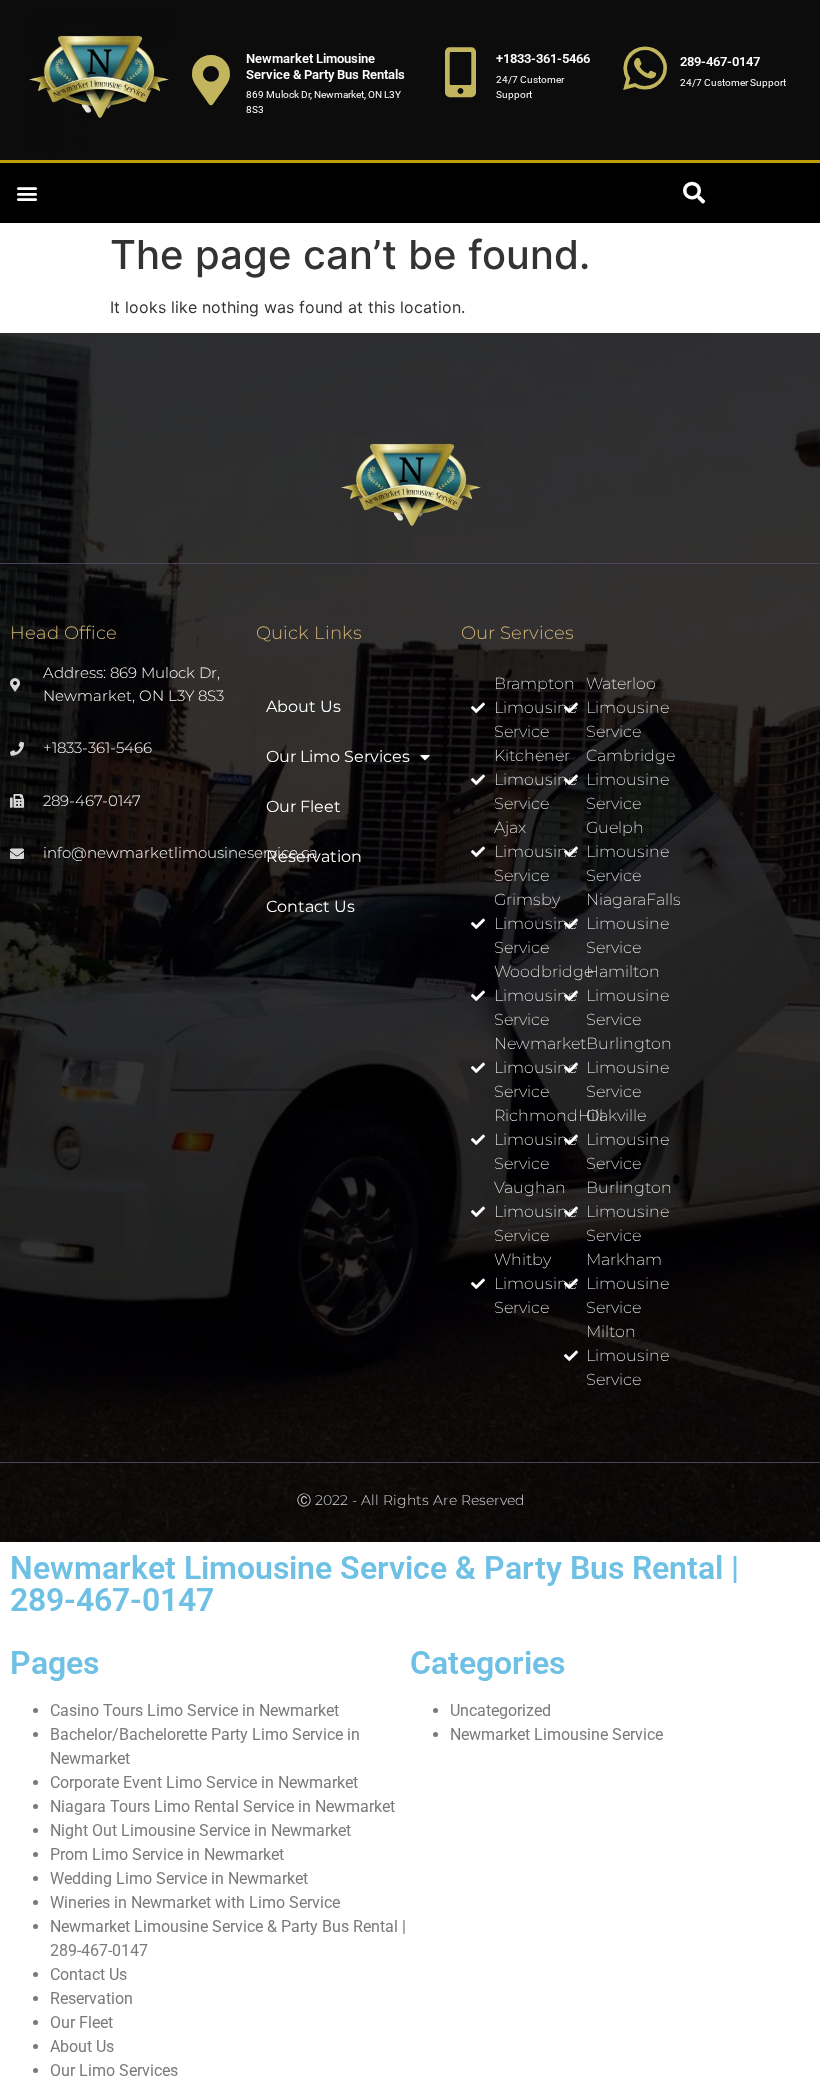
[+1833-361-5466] (461, 72)
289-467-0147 (720, 61)
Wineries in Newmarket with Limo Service (195, 1902)
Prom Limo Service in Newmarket (167, 1854)
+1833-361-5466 (543, 58)
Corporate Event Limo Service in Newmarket (204, 1782)
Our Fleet (303, 806)
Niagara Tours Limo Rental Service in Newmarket (222, 1806)
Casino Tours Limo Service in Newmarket (194, 1710)
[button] (26, 193)
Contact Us (310, 906)
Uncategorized (500, 1710)
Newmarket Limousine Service (556, 1734)
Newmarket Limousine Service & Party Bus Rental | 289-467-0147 (374, 1584)
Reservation (314, 856)
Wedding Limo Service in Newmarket (179, 1878)
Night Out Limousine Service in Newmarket (200, 1830)
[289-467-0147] (645, 68)
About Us (303, 706)
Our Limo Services (338, 756)
